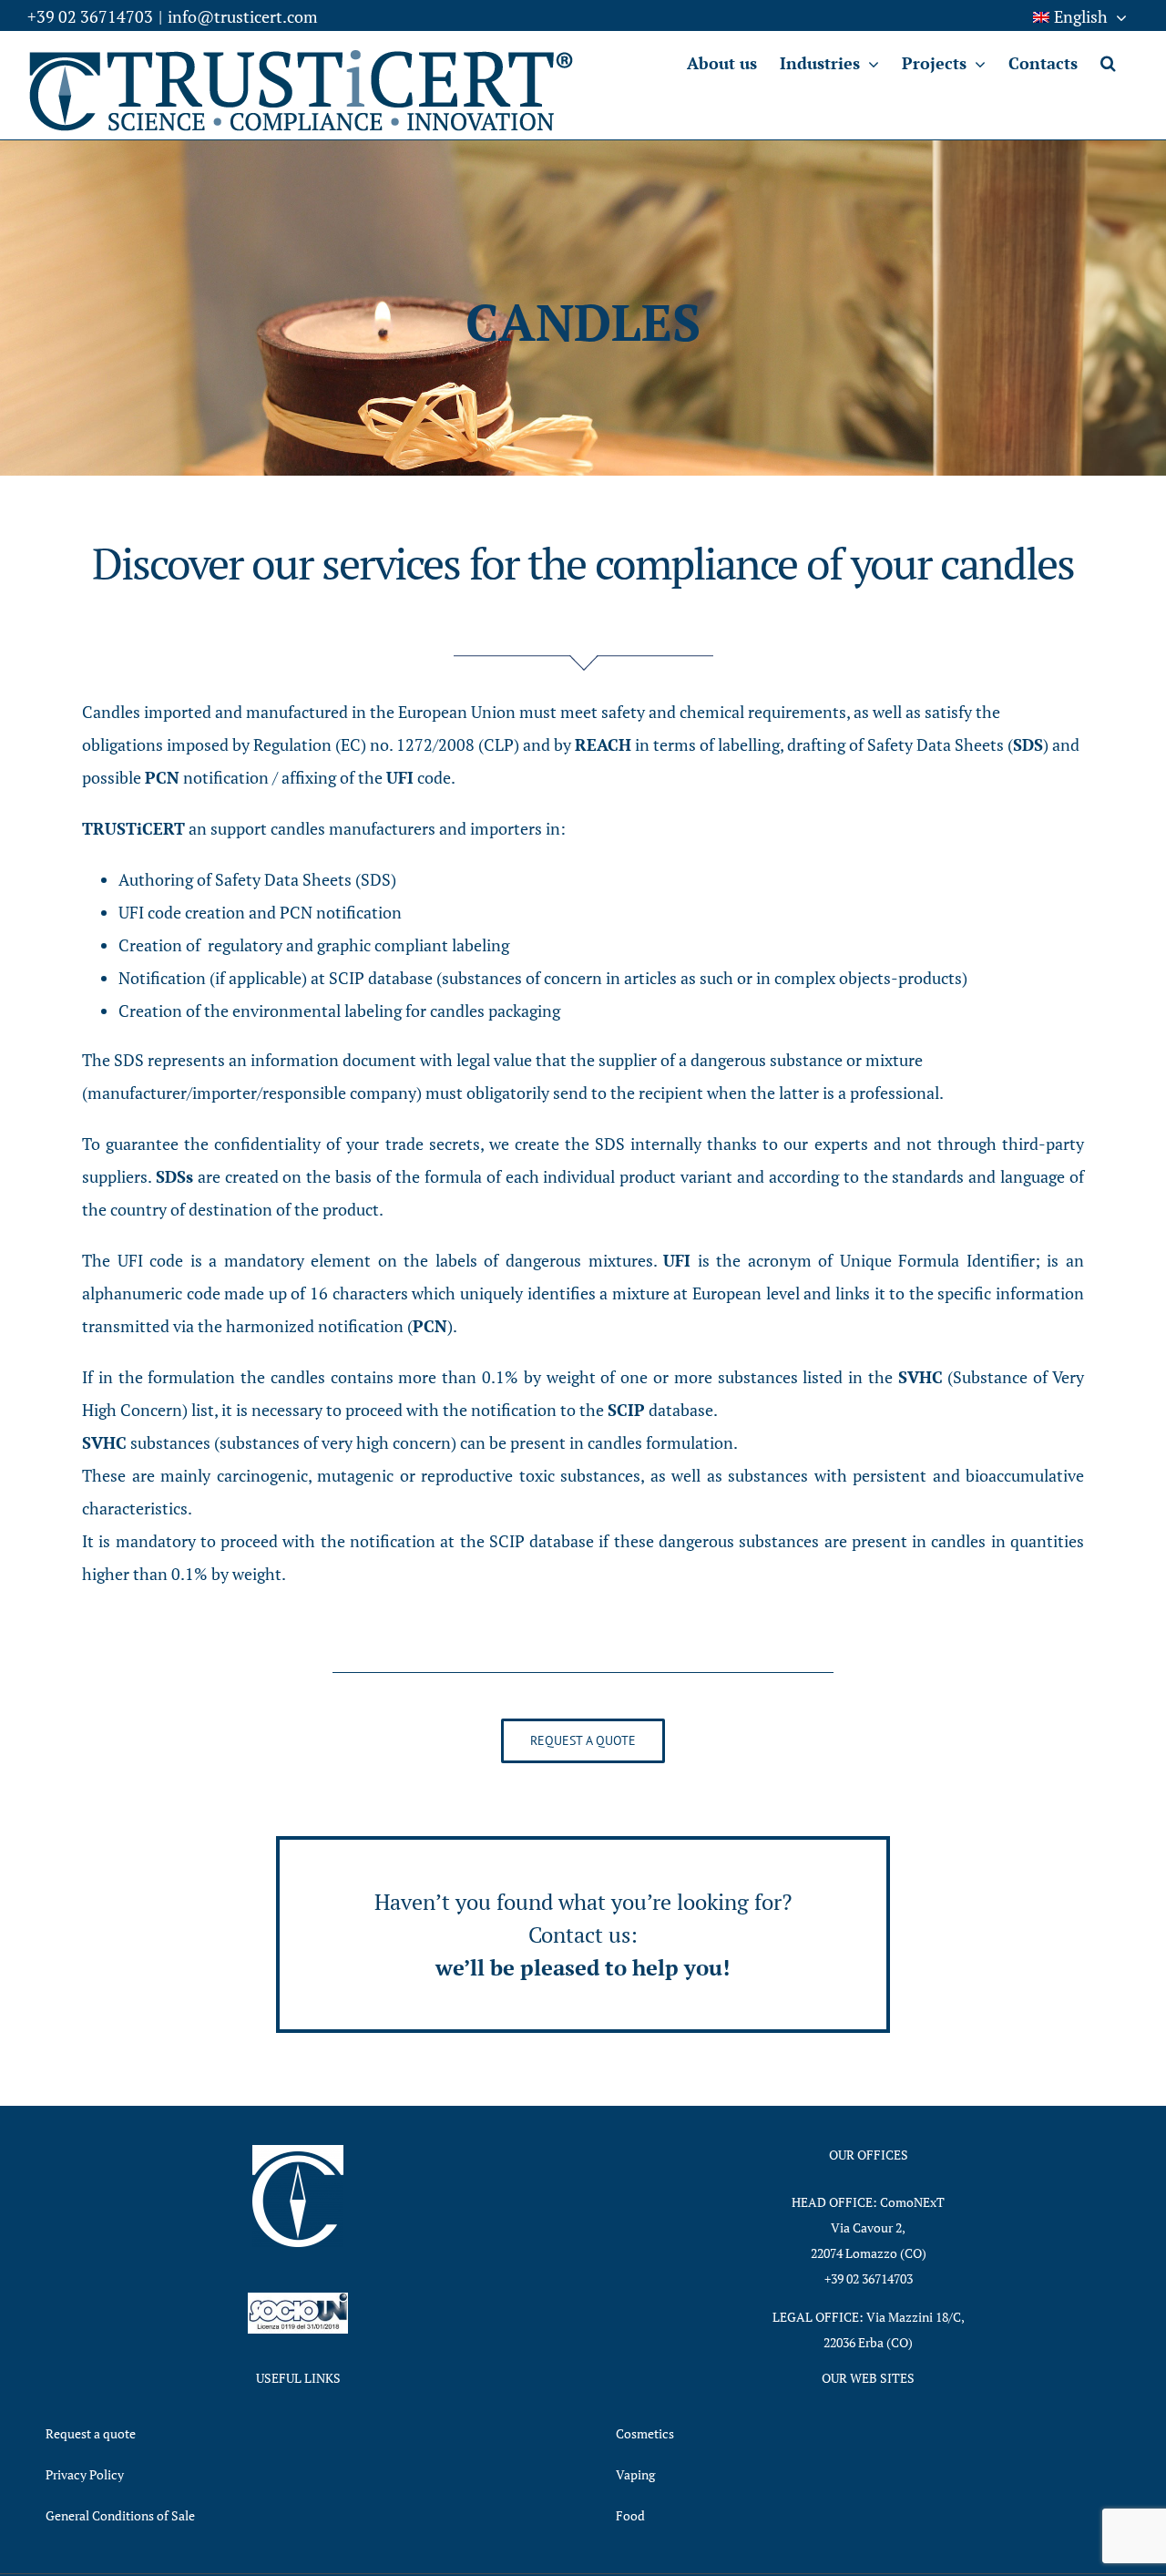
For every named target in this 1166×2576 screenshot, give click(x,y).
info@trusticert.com (243, 16)
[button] (1108, 63)
